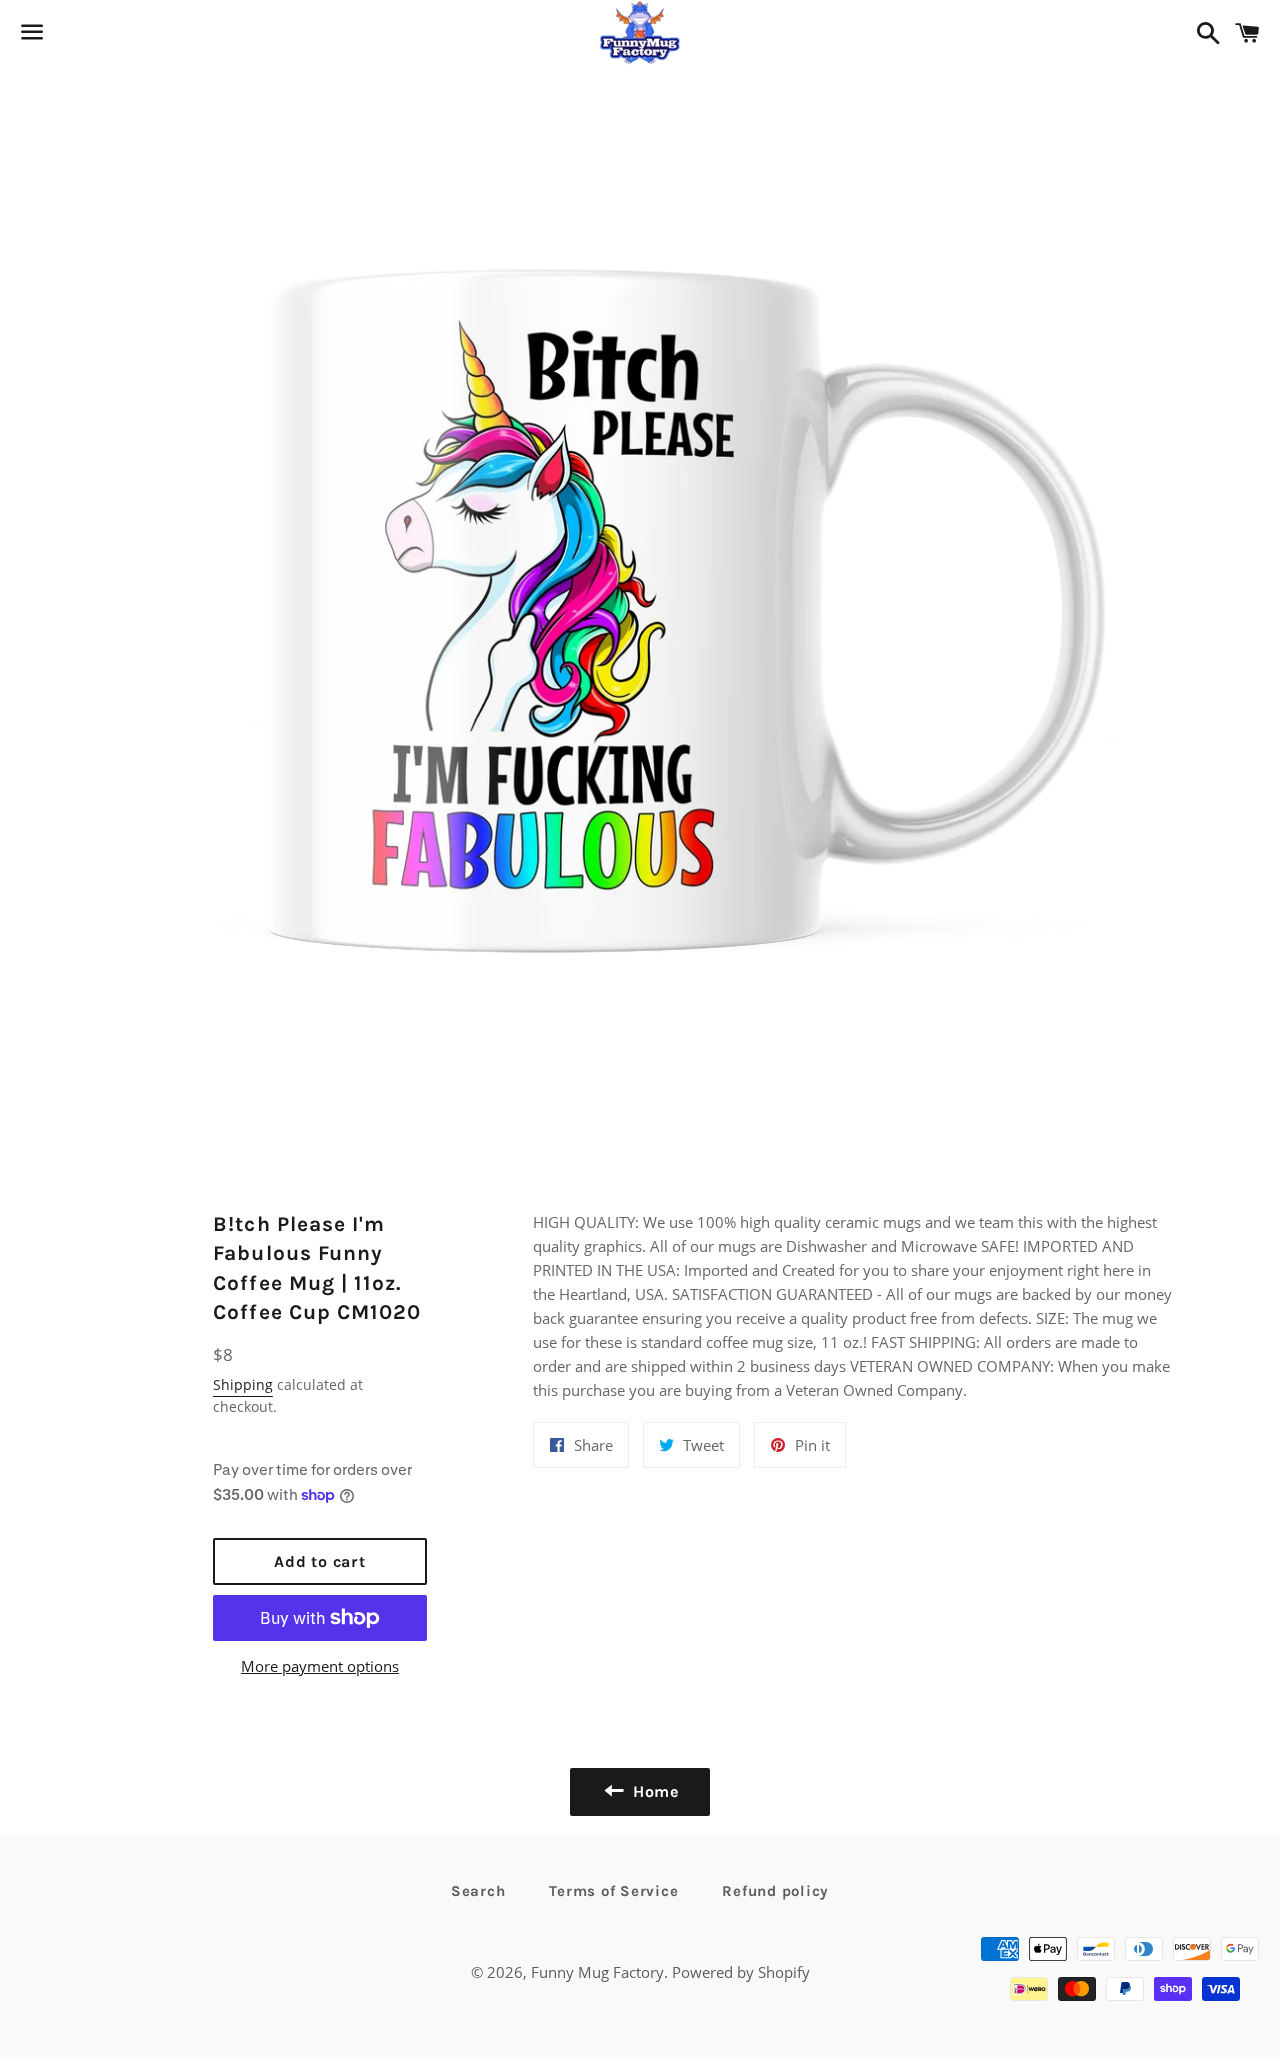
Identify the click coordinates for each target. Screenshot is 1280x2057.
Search (478, 1891)
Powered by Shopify (741, 1972)
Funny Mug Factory (597, 1972)
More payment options (320, 1666)
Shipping (243, 1384)
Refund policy (775, 1891)
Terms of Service (613, 1891)
